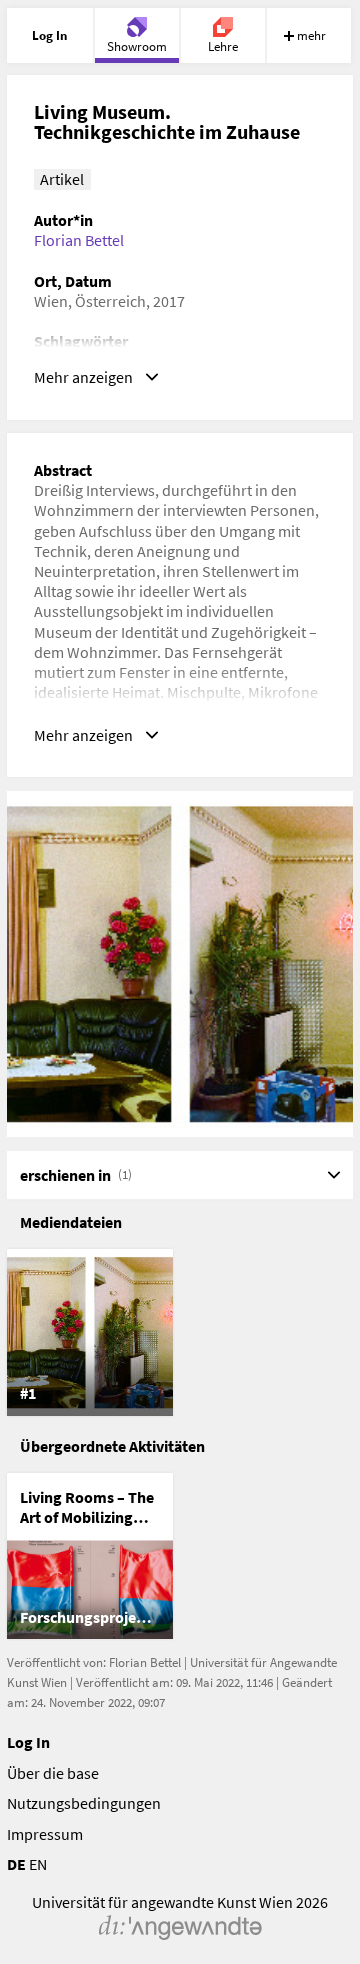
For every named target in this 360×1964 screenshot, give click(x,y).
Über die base (53, 1773)
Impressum (45, 1834)
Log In (28, 1742)
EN (38, 1864)
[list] (180, 1332)
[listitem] (90, 1332)
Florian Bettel (79, 240)
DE (16, 1864)
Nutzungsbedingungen (84, 1803)
